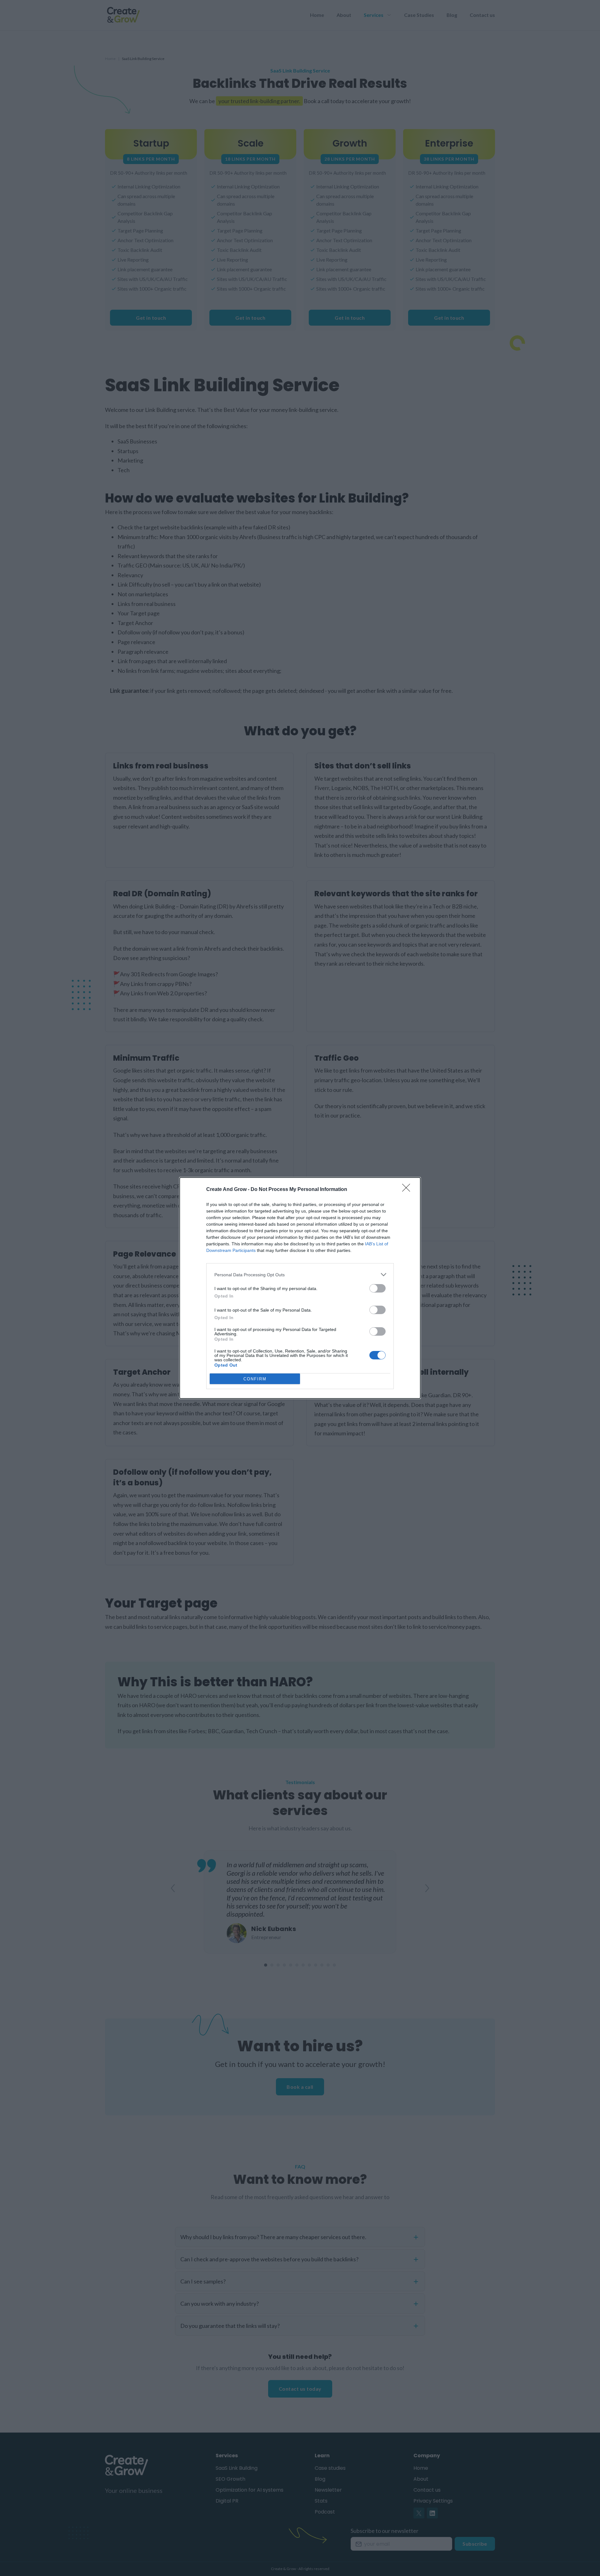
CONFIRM (255, 1379)
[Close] (408, 1190)
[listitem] (300, 1275)
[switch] (377, 1288)
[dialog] (300, 1288)
